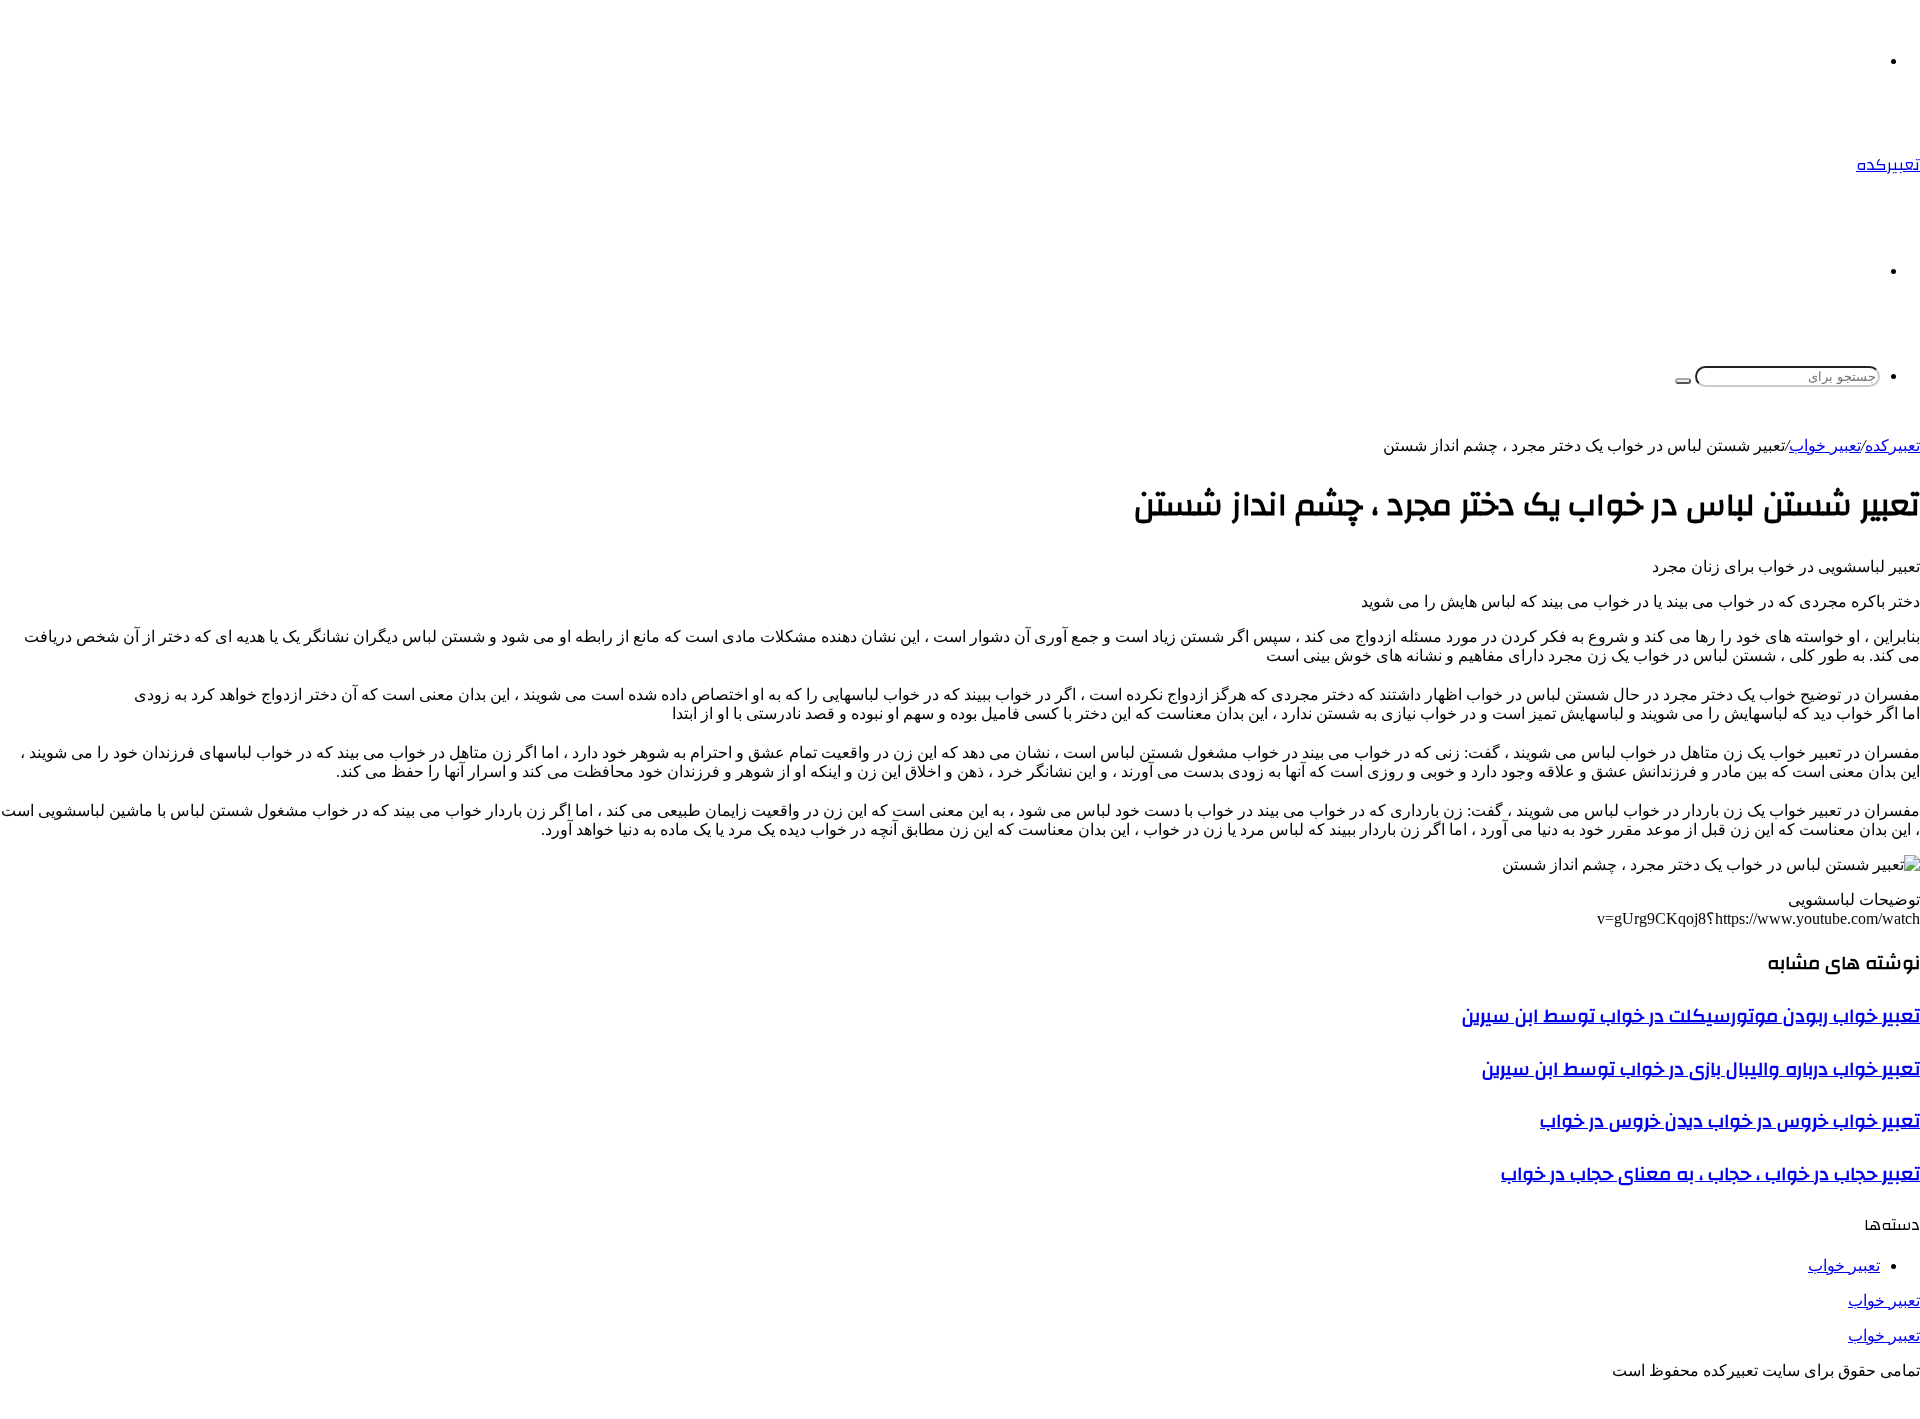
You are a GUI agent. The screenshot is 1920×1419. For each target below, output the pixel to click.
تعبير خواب (1825, 445)
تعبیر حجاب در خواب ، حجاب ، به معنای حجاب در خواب (1710, 1174)
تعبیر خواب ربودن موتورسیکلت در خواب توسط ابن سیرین (1691, 1016)
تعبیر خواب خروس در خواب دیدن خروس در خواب (1730, 1121)
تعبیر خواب (1884, 1300)
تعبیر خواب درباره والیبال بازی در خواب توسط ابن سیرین (1701, 1069)
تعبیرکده (1892, 445)
